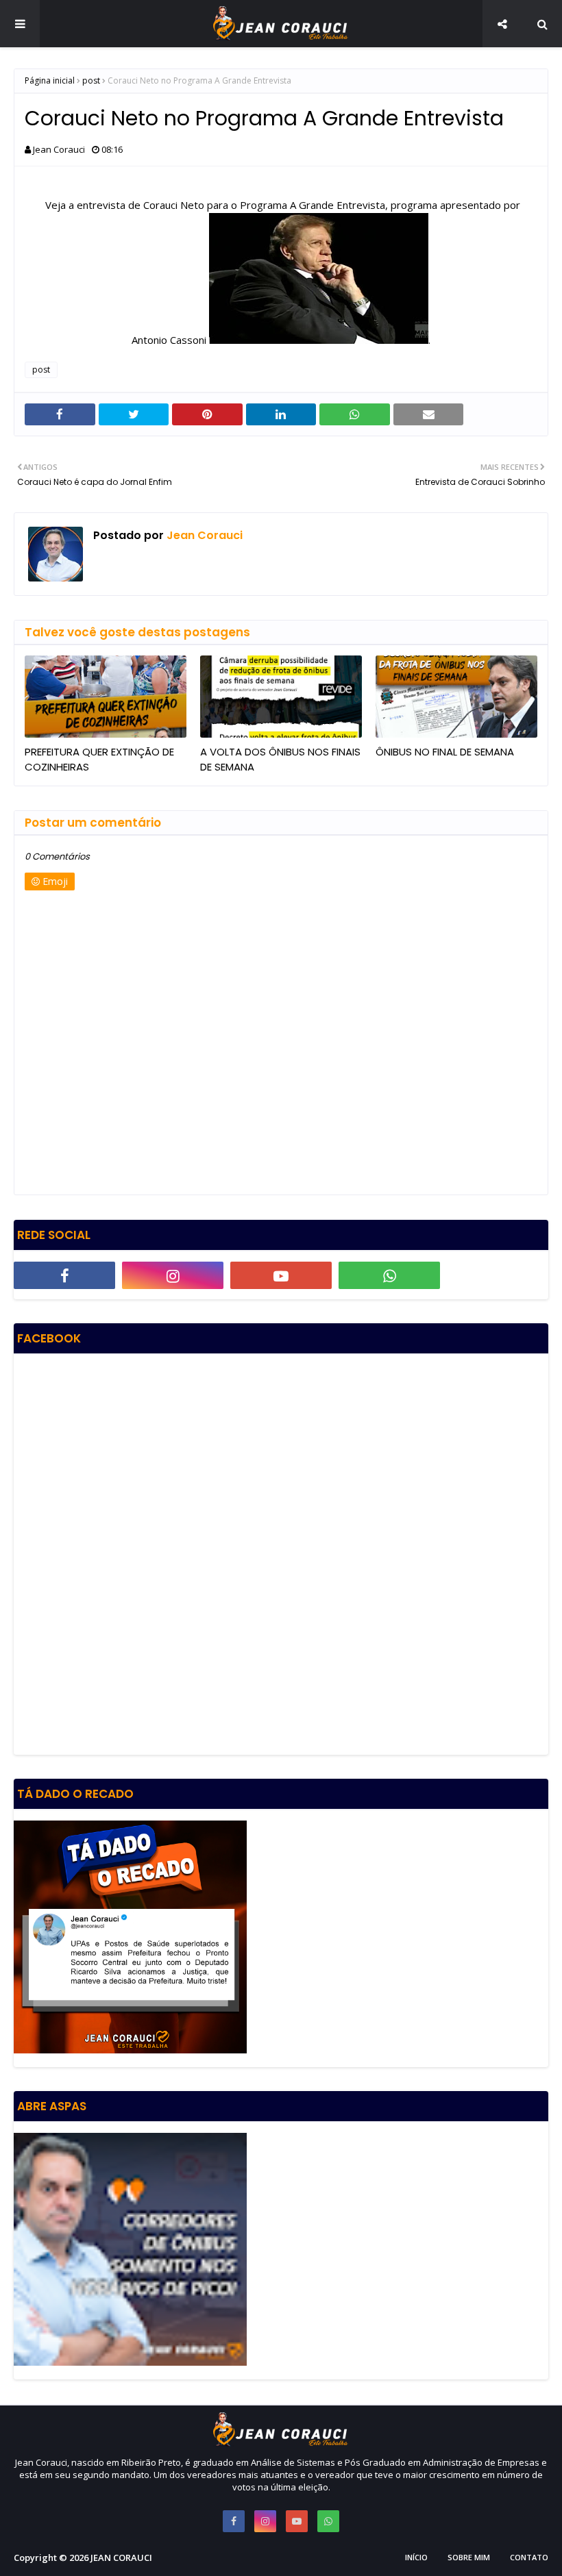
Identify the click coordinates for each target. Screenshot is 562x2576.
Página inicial (50, 80)
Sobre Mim (469, 2557)
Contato (529, 2557)
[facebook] (64, 1275)
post (91, 80)
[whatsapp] (389, 1275)
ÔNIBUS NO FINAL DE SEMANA (445, 752)
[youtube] (281, 1275)
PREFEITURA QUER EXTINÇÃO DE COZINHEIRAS (99, 760)
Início (416, 2557)
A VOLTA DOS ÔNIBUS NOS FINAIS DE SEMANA (280, 760)
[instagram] (173, 1275)
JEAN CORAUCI (121, 2558)
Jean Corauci (59, 149)
